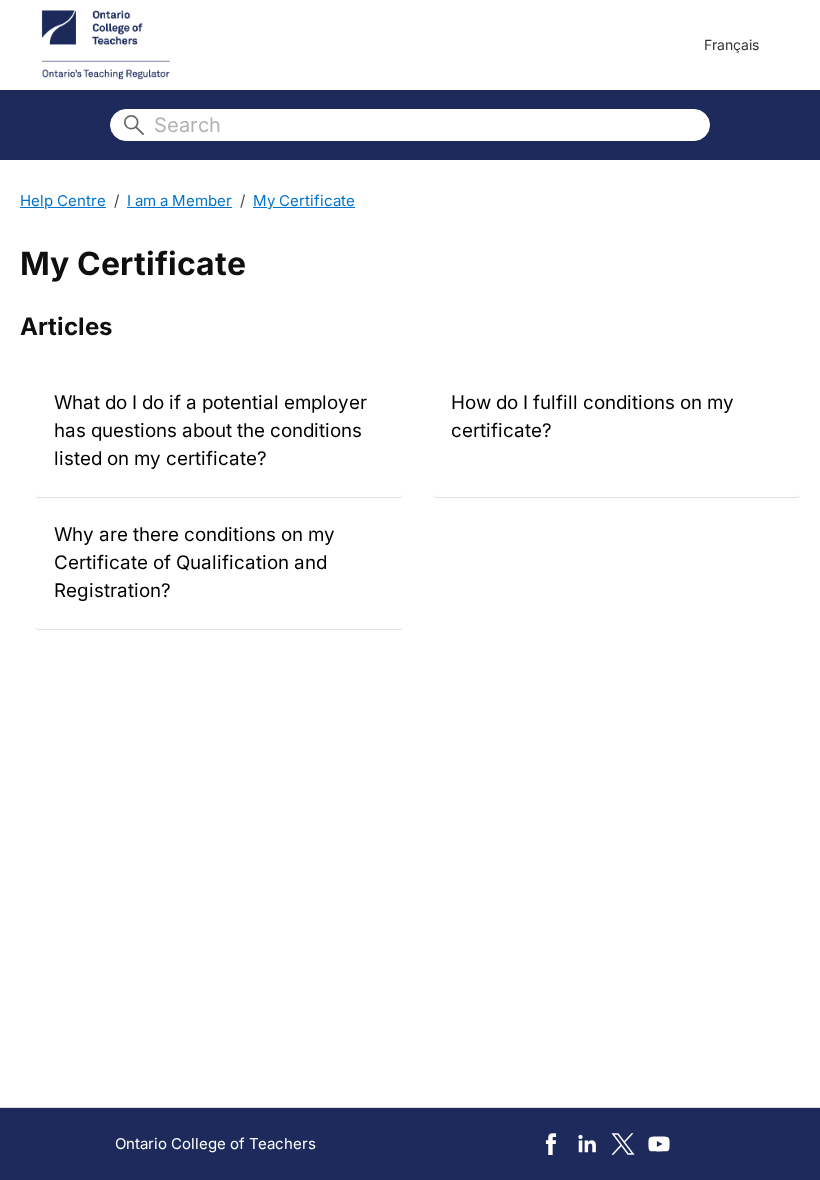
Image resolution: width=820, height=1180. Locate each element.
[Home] (106, 45)
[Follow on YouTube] (659, 1144)
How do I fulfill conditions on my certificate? (592, 416)
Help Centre (63, 200)
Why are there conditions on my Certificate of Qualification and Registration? (194, 562)
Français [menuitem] (731, 44)
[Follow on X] (623, 1144)
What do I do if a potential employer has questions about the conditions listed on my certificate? (210, 430)
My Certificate (304, 200)
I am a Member (179, 200)
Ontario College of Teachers (215, 1143)
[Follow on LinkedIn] (587, 1144)
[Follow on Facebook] (551, 1144)
